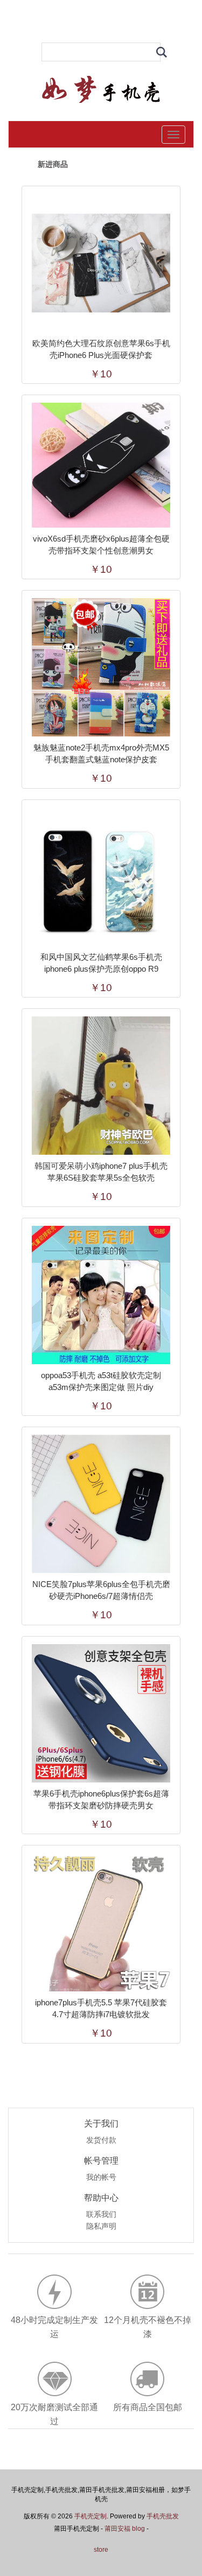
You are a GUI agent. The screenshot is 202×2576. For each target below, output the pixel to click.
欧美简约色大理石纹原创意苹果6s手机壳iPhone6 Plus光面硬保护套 (101, 349)
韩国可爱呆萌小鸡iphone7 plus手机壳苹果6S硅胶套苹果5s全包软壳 (101, 1172)
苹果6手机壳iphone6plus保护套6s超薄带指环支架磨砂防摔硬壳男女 (101, 1799)
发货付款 (101, 2140)
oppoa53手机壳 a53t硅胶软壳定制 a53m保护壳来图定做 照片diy (101, 1381)
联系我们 (101, 2215)
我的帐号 (101, 2178)
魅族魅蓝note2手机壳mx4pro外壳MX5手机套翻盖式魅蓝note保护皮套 (101, 753)
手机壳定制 (90, 2516)
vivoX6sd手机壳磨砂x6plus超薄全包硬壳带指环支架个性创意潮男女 (101, 545)
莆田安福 (117, 2529)
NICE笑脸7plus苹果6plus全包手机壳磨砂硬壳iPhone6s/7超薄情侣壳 (101, 1590)
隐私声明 (101, 2227)
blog (138, 2529)
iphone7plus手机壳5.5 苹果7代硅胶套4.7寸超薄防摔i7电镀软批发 (101, 2008)
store (101, 2550)
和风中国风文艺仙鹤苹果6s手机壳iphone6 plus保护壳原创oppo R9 (101, 963)
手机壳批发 (163, 2516)
